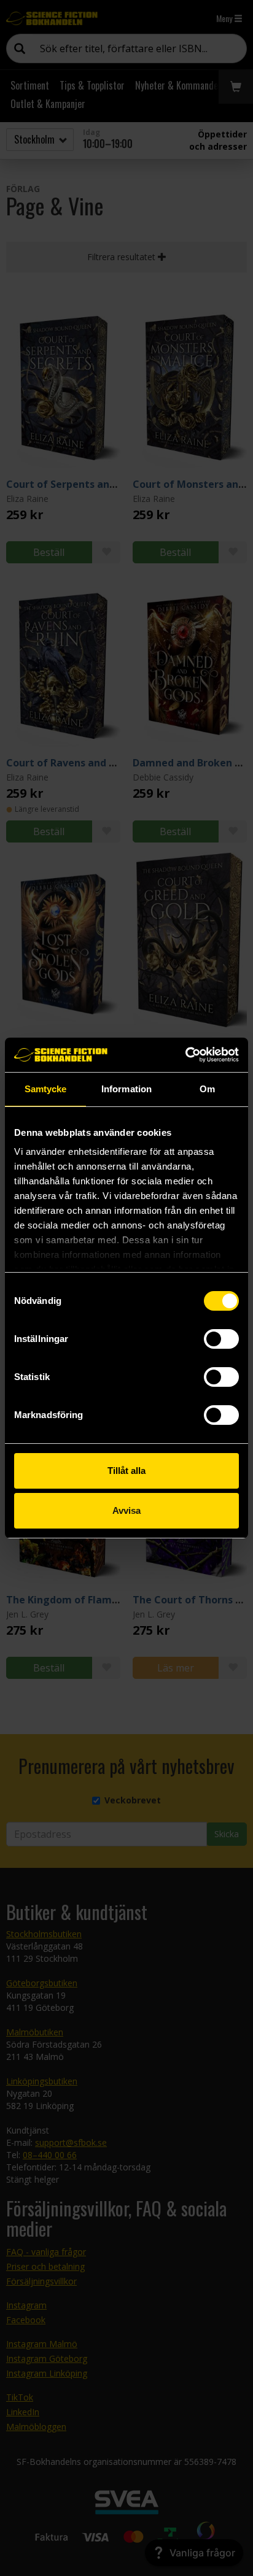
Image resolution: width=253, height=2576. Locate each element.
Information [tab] (126, 1089)
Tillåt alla (126, 1471)
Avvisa (126, 1510)
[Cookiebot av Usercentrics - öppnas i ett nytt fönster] (185, 1055)
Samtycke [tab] (46, 1089)
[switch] (221, 1339)
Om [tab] (207, 1089)
